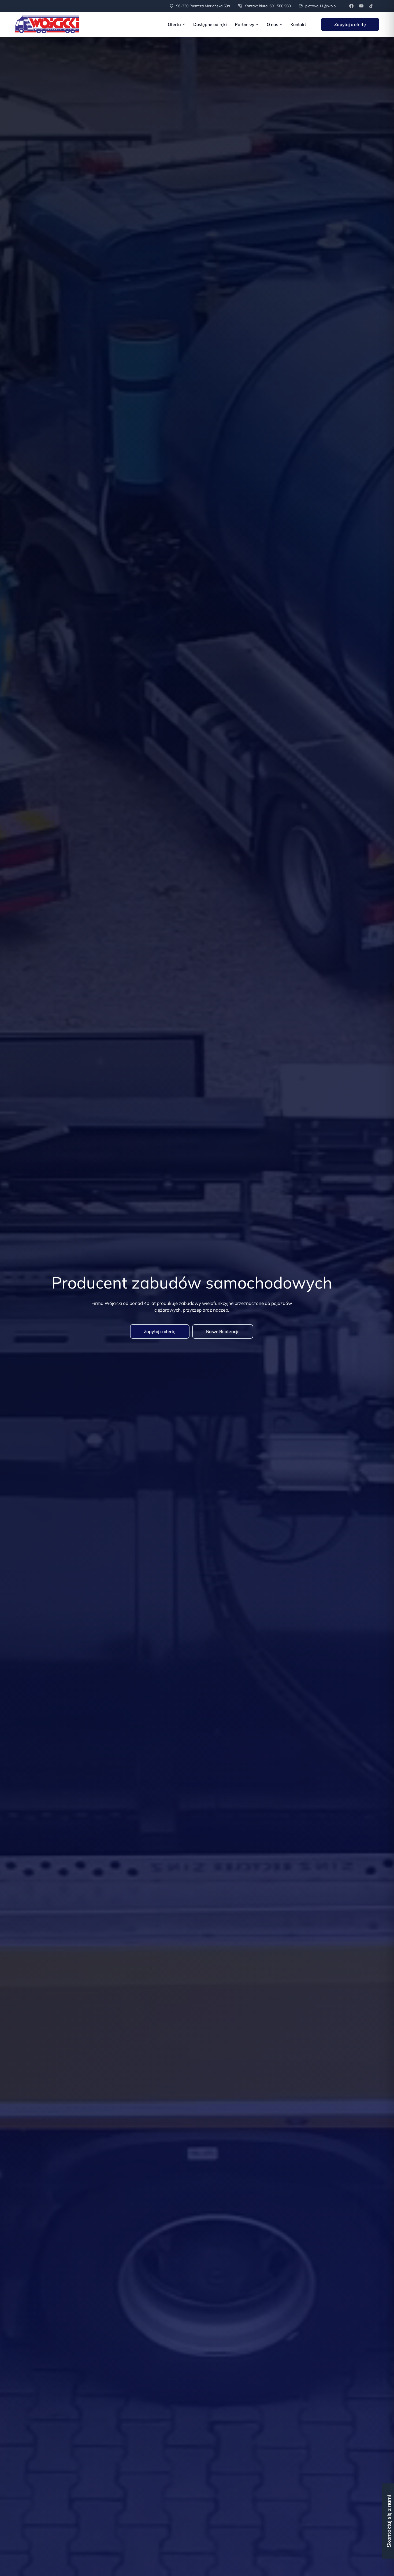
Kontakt (298, 24)
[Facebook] (351, 6)
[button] (160, 1331)
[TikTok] (371, 6)
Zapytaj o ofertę (350, 24)
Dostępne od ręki (210, 24)
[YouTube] (361, 6)
